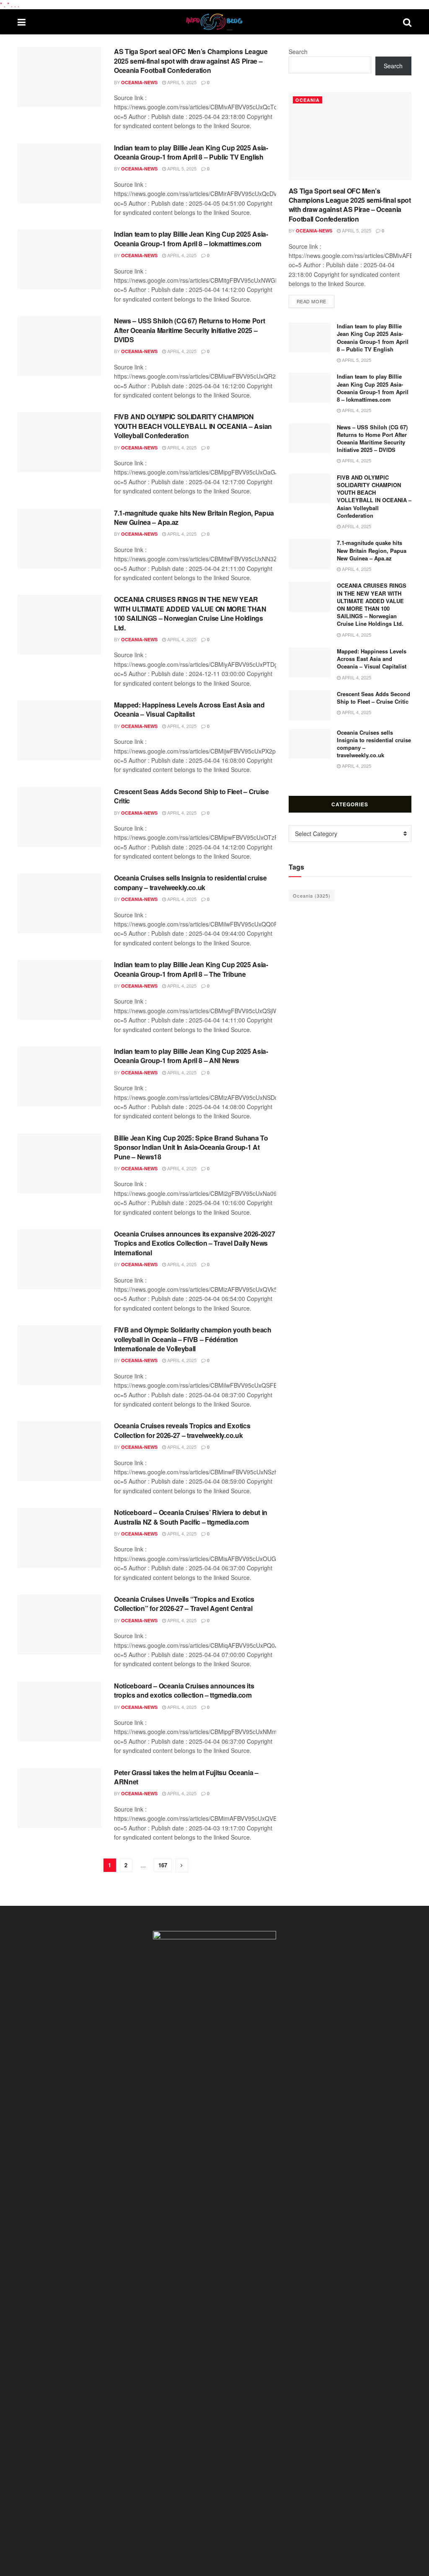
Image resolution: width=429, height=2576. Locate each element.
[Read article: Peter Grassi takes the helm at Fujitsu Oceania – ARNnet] (59, 1798)
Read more (315, 301)
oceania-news (139, 82)
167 (163, 1865)
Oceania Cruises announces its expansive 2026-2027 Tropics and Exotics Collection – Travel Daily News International (194, 1243)
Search (298, 52)
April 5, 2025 (181, 82)
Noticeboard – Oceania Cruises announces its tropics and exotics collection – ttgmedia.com (184, 1690)
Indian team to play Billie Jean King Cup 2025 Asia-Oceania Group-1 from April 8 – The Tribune (191, 969)
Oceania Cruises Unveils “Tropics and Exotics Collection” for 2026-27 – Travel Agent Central (184, 1604)
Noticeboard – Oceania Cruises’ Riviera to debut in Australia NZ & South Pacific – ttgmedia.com (191, 1517)
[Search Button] (407, 22)
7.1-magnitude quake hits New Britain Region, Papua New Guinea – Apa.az (194, 518)
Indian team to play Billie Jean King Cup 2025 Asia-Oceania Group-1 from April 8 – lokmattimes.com (191, 239)
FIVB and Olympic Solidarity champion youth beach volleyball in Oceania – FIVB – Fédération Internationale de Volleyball (193, 1339)
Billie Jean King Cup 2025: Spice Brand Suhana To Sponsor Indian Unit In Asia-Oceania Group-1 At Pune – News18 (191, 1147)
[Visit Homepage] (214, 22)
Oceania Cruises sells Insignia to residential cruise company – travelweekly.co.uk (190, 882)
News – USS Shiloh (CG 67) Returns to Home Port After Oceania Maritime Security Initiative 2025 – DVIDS (189, 330)
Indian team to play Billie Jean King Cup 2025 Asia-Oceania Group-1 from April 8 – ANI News (191, 1056)
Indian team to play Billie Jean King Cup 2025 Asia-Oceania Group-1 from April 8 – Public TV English (191, 152)
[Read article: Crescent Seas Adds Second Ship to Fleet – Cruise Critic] (59, 817)
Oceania (308, 100)
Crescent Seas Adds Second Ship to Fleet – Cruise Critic (191, 796)
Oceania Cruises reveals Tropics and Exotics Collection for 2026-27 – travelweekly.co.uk (182, 1430)
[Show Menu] (22, 22)
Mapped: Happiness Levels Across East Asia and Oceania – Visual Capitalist (189, 709)
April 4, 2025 (181, 255)
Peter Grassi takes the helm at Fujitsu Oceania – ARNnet (186, 1777)
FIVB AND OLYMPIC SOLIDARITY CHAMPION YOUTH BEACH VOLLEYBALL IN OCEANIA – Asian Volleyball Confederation (193, 426)
